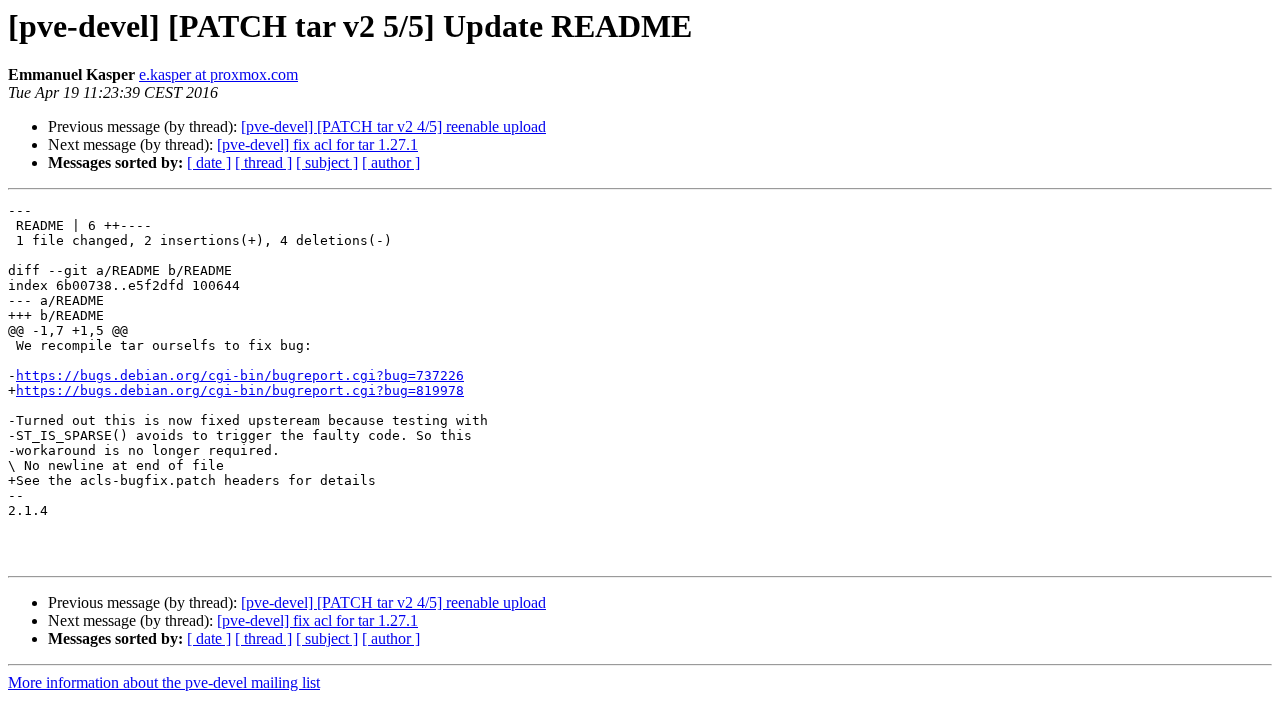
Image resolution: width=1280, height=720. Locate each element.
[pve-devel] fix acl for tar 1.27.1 (317, 144)
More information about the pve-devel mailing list (164, 682)
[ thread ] (263, 162)
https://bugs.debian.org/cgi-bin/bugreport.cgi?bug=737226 (240, 375)
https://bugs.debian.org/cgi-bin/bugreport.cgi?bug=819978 (240, 390)
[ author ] (391, 162)
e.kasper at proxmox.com (218, 74)
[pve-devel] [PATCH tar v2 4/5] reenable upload (393, 126)
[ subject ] (327, 162)
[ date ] (209, 162)
